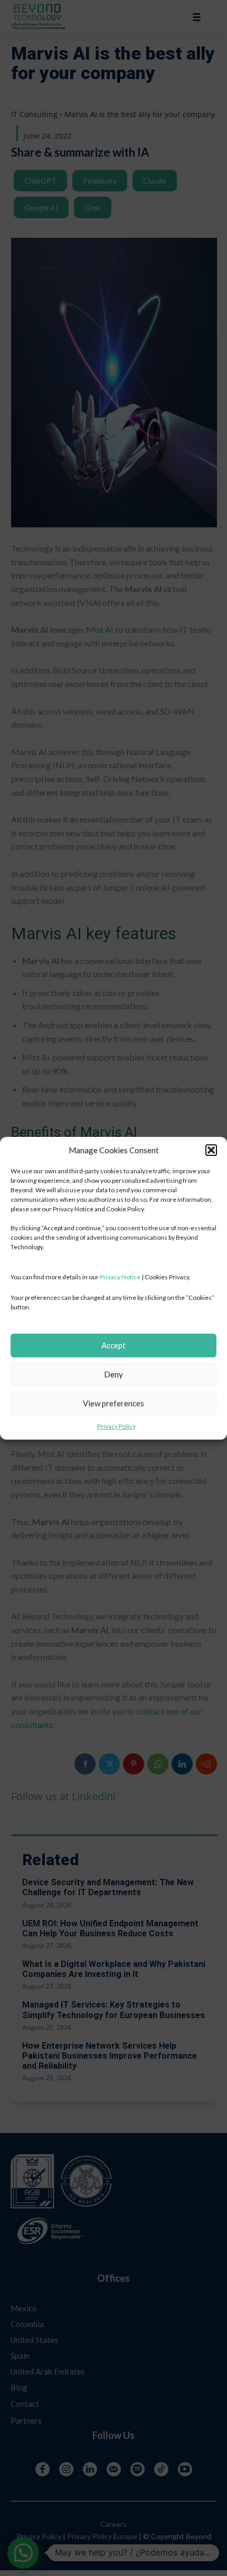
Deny (113, 1374)
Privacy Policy (116, 1426)
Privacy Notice (120, 1277)
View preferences (113, 1403)
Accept (113, 1345)
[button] (211, 1150)
